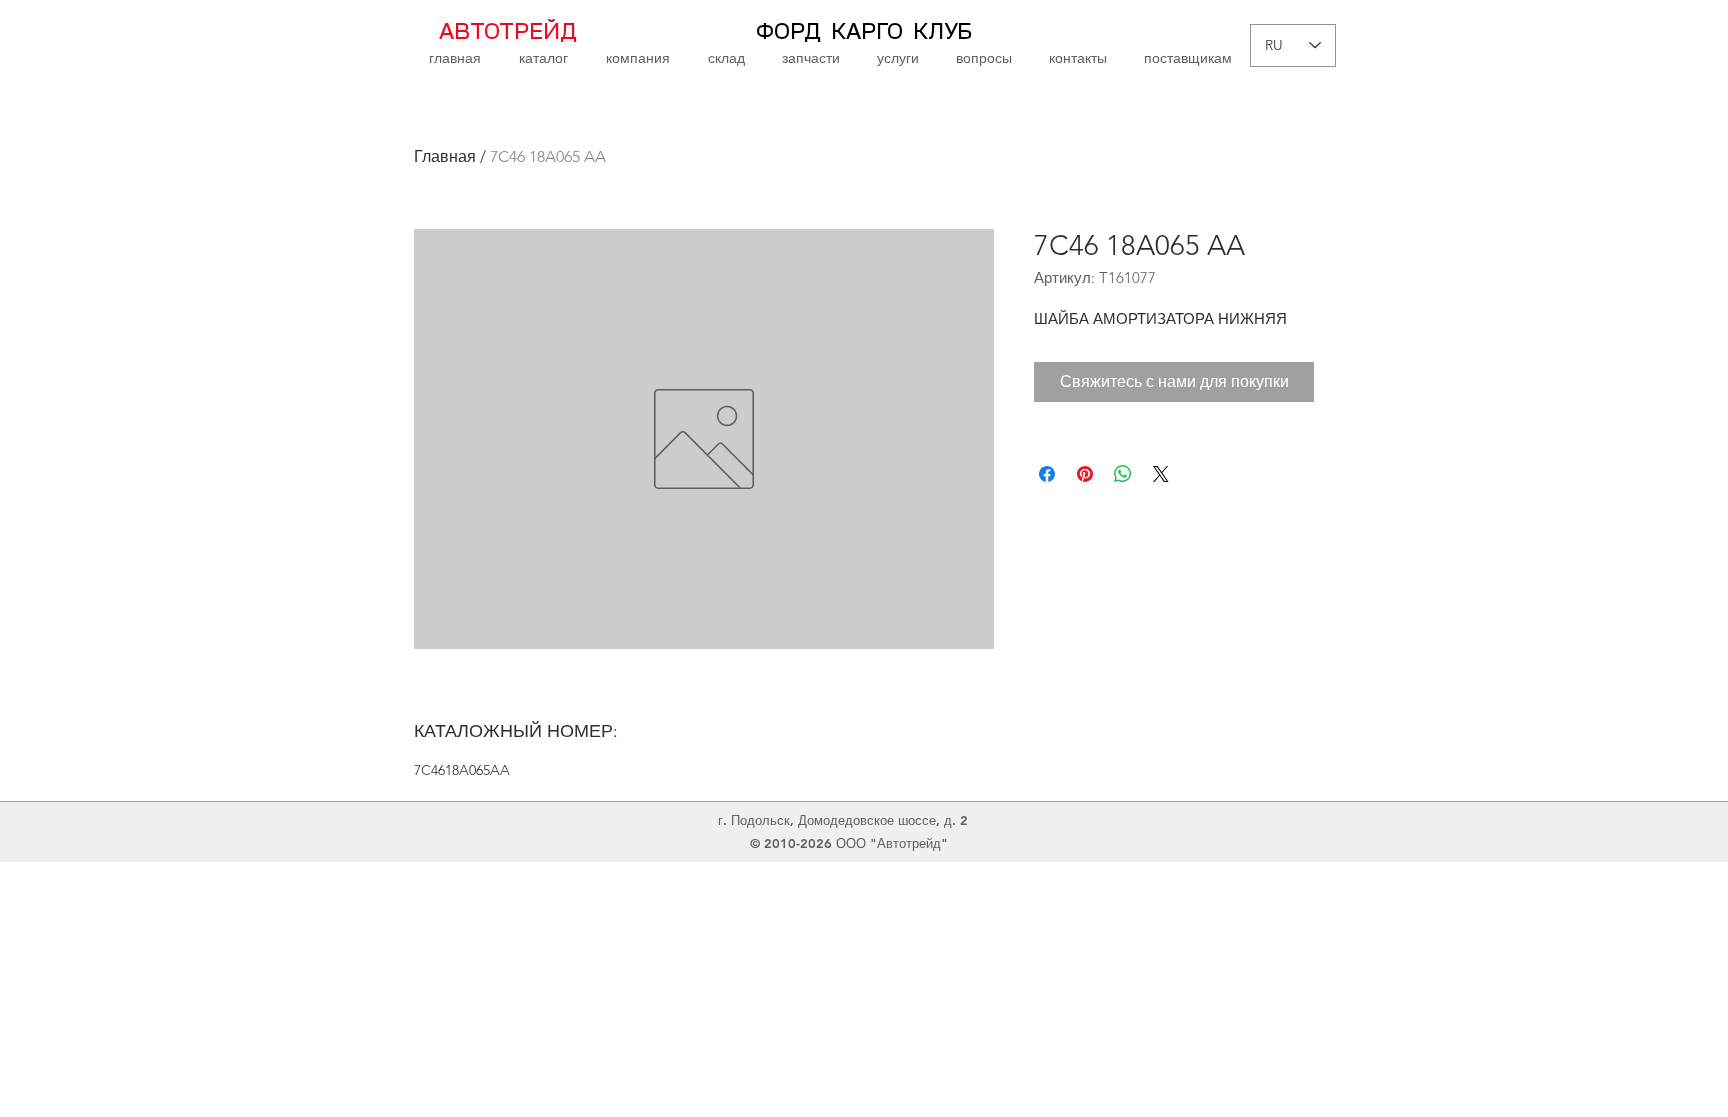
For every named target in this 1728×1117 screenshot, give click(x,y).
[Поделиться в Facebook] (1047, 474)
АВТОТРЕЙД (508, 32)
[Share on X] (1161, 474)
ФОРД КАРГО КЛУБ (864, 32)
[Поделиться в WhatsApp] (1123, 474)
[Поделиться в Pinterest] (1085, 474)
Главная (445, 156)
